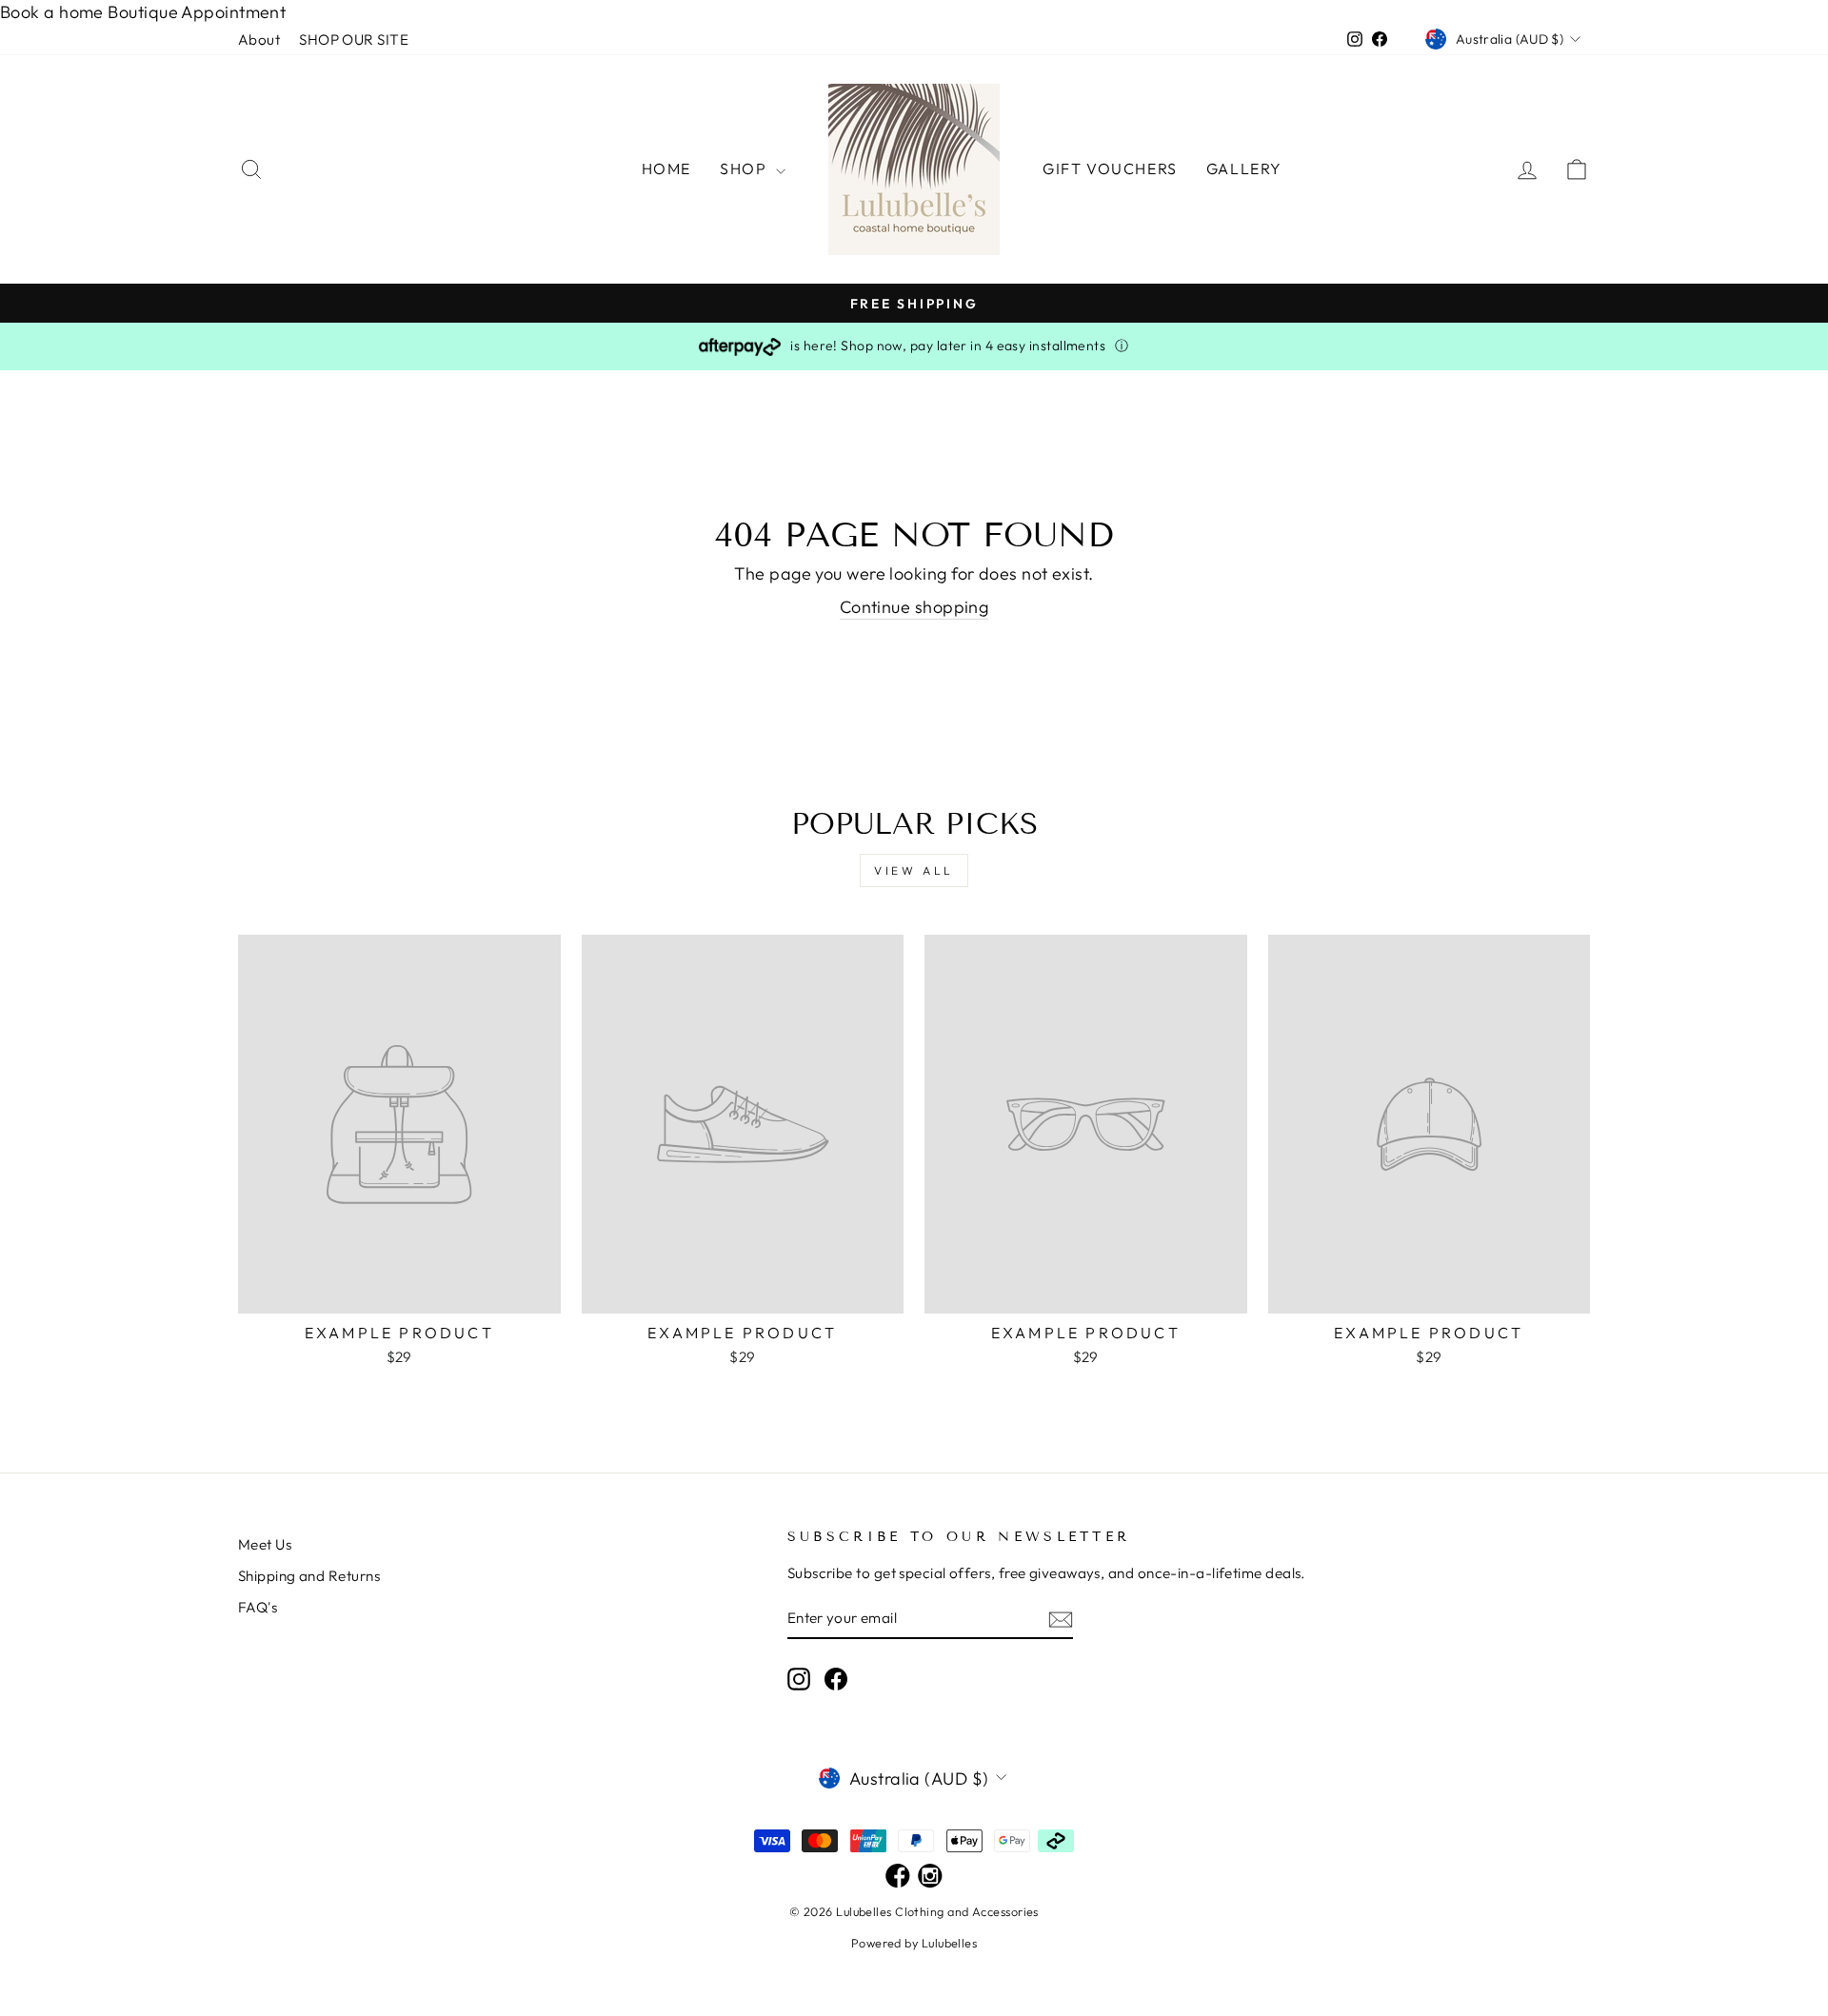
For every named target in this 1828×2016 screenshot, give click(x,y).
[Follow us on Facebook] (898, 1878)
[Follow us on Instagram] (930, 1878)
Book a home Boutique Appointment (143, 12)
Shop (745, 168)
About (259, 40)
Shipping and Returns (309, 1576)
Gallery (1244, 168)
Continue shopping (914, 607)
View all (914, 870)
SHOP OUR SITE (354, 40)
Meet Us (265, 1544)
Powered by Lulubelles (914, 1943)
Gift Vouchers (1110, 168)
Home (666, 168)
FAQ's (258, 1607)
